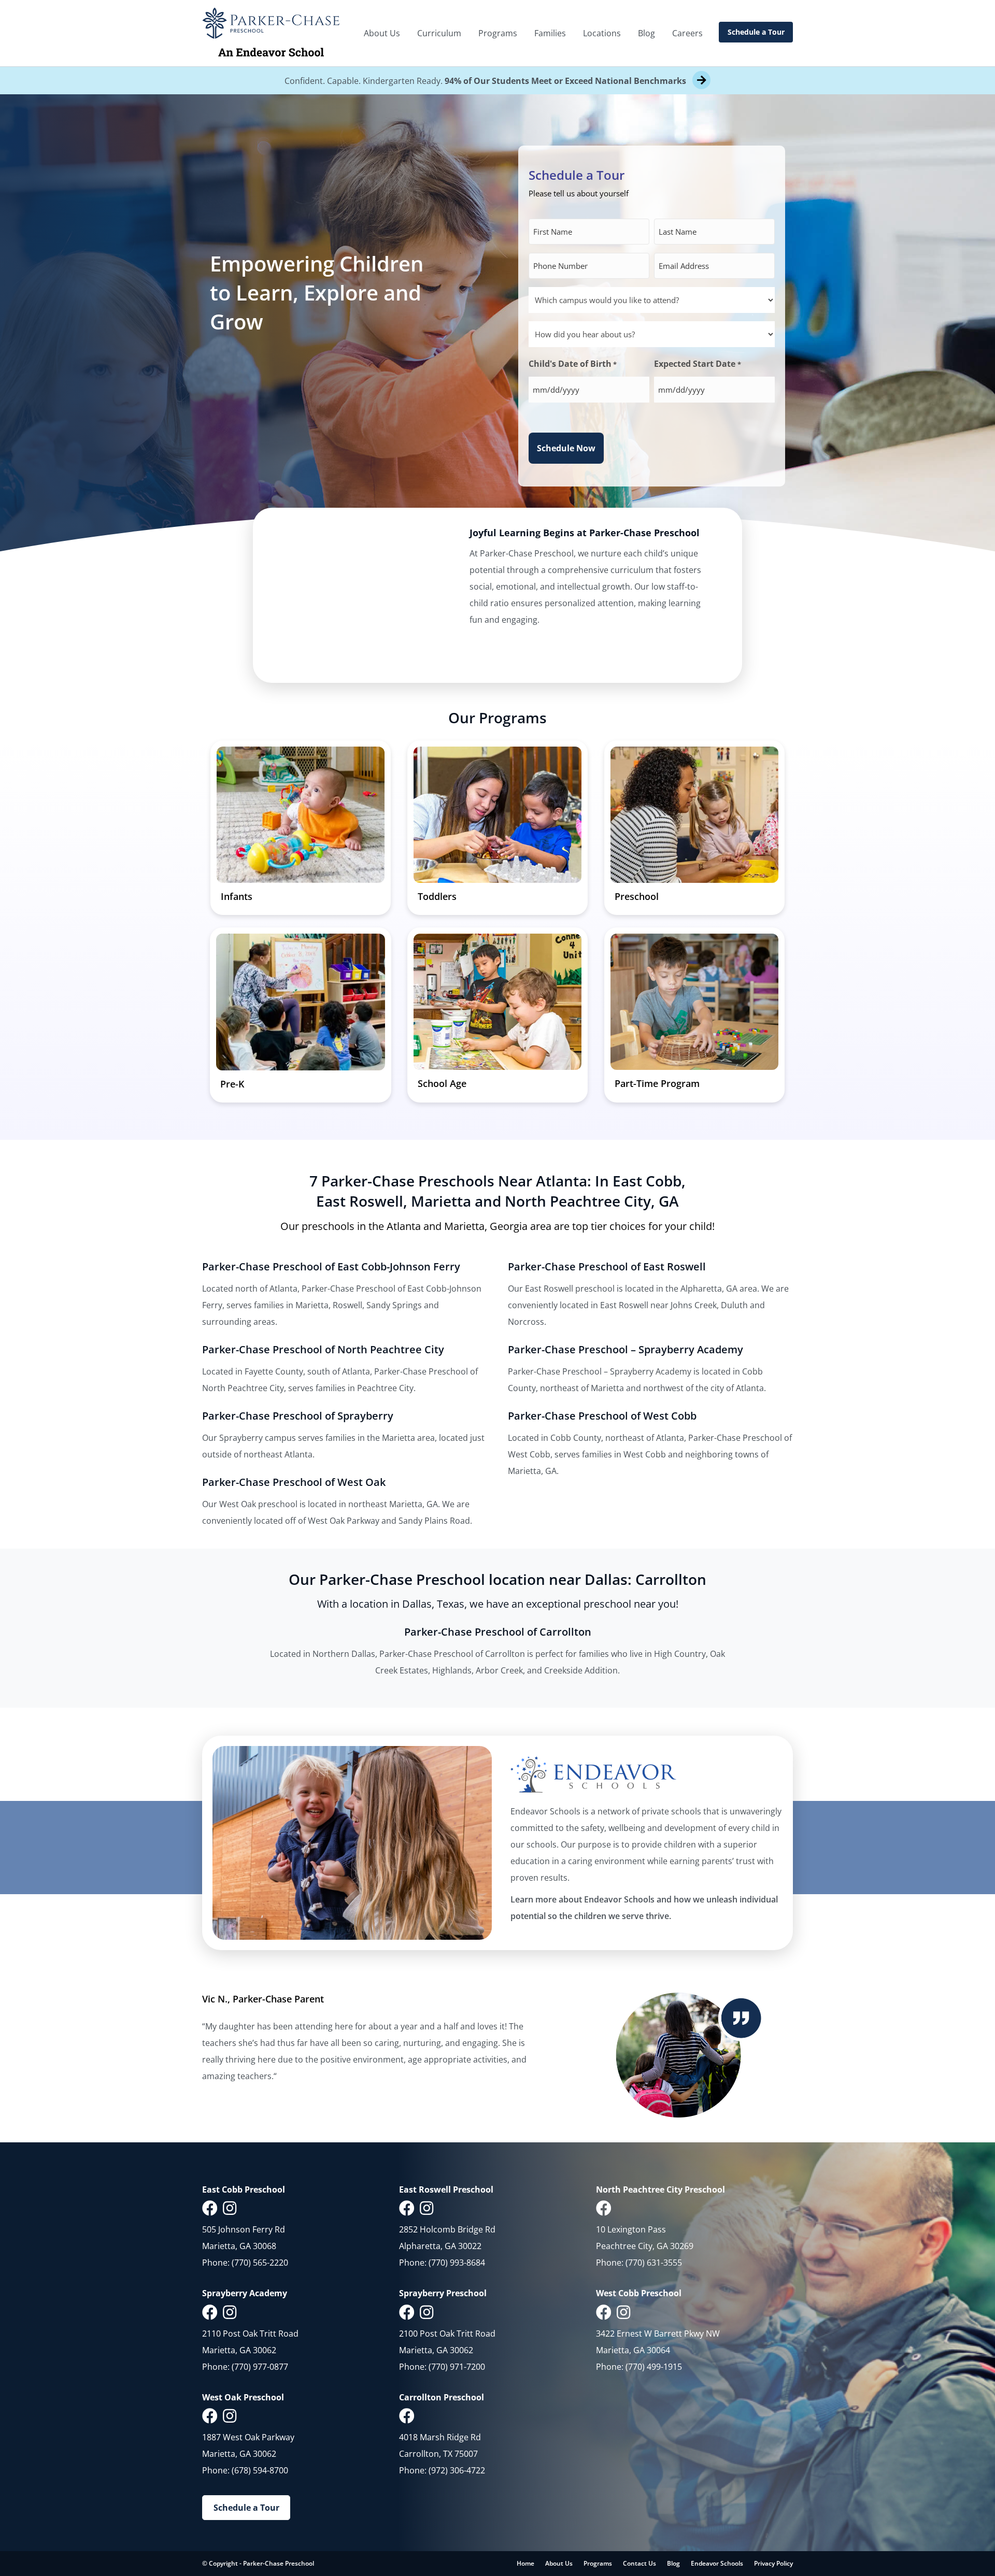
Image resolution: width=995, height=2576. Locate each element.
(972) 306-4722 (457, 2470)
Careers (687, 33)
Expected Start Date (697, 364)
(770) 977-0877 (260, 2366)
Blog (646, 33)
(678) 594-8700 (260, 2470)
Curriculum (439, 33)
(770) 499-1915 (654, 2366)
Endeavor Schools (717, 2563)
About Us (382, 33)
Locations (602, 33)
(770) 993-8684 (457, 2263)
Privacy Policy (773, 2563)
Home (525, 2563)
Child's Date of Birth (573, 364)
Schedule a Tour (756, 32)
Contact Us (639, 2563)
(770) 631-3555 (654, 2263)
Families (550, 33)
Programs (498, 33)
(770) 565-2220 (260, 2263)
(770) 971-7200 (457, 2366)
